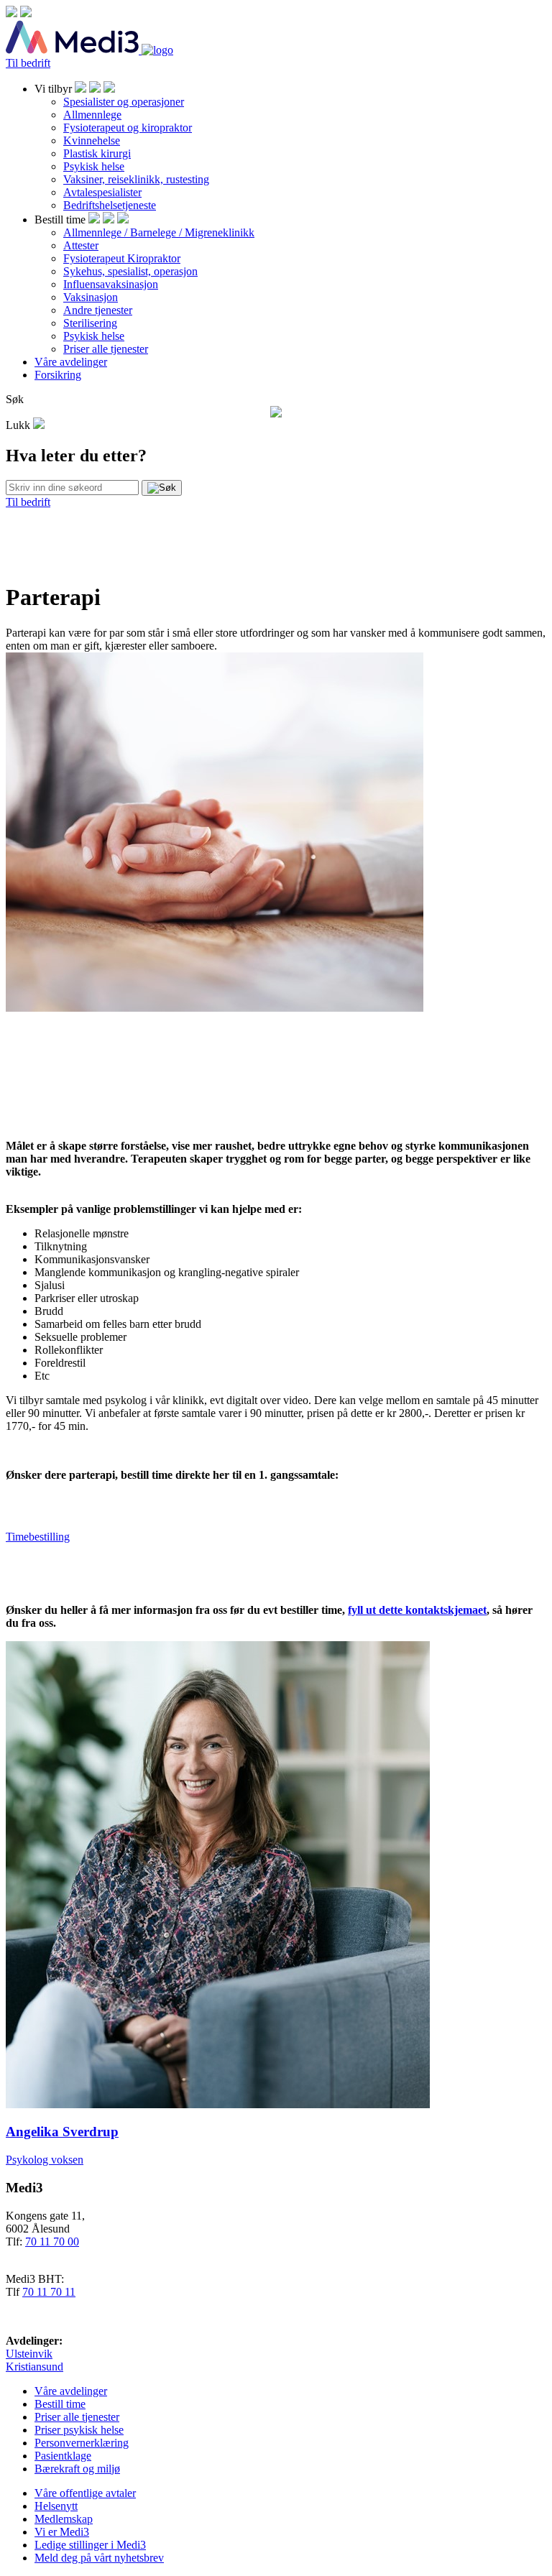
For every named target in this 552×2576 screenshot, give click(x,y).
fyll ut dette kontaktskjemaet (417, 1610)
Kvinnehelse (92, 140)
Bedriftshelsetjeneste (110, 205)
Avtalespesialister (102, 192)
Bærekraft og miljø (77, 2469)
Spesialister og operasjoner (124, 102)
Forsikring (58, 375)
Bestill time (60, 2404)
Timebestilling (38, 1537)
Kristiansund (34, 2367)
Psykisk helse (94, 166)
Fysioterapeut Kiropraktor (122, 258)
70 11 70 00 (52, 2242)
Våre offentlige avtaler (85, 2493)
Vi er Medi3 (62, 2532)
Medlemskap (64, 2519)
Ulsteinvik (29, 2354)
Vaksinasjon (91, 297)
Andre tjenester (98, 310)
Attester (81, 245)
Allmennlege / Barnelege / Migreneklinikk (159, 232)
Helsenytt (56, 2506)
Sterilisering (90, 323)
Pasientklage (63, 2456)
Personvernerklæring (82, 2443)
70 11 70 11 (49, 2292)
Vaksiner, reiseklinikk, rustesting (136, 179)
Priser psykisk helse (79, 2430)
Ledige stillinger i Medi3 (90, 2545)
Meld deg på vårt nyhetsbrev (99, 2558)
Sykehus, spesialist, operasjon (130, 271)
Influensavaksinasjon (111, 284)
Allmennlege (92, 115)
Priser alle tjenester (106, 349)
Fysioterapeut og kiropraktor (128, 128)
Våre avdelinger (71, 362)
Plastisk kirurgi (97, 153)
